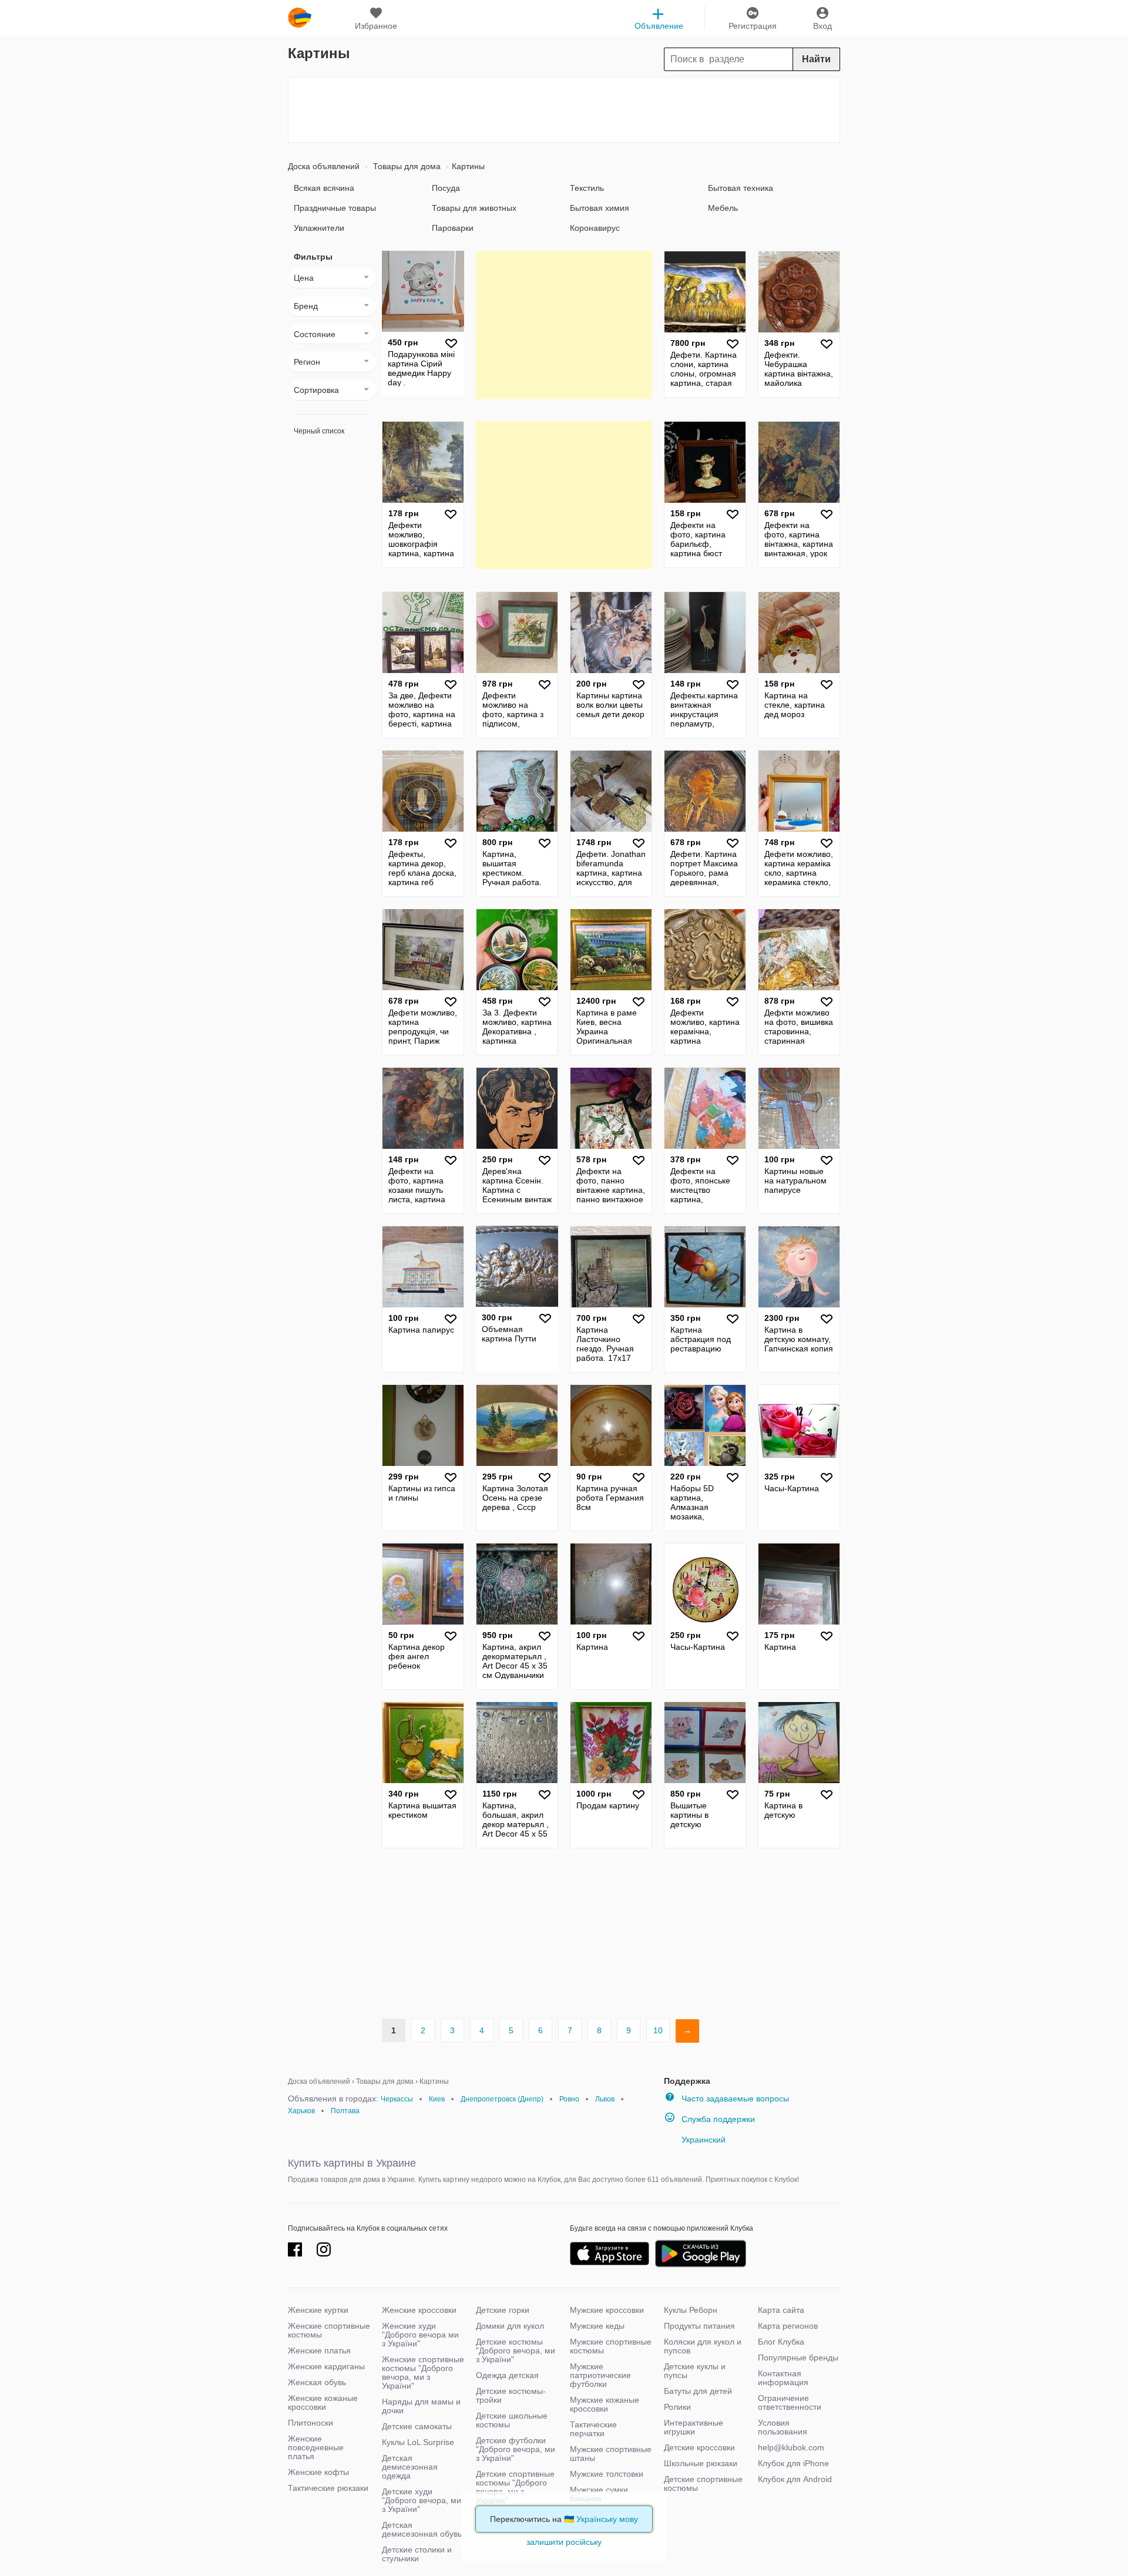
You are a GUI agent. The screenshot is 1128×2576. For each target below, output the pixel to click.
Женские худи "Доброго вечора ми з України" (420, 2335)
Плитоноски (310, 2423)
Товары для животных (474, 208)
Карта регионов (788, 2326)
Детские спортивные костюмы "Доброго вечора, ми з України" (515, 2487)
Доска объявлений (324, 166)
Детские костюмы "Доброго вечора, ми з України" (516, 2350)
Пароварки (453, 228)
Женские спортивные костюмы (329, 2330)
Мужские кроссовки (607, 2310)
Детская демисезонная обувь (422, 2529)
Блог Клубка (781, 2342)
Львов (605, 2099)
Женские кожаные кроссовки (323, 2402)
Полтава (345, 2111)
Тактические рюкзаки (328, 2488)
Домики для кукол (510, 2326)
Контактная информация (783, 2378)
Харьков (301, 2111)
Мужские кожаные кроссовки (605, 2404)
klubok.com (300, 18)
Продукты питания (699, 2326)
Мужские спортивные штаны (611, 2454)
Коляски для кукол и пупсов (703, 2346)
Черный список (319, 431)
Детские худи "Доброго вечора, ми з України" (422, 2500)
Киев (437, 2099)
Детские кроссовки (699, 2447)
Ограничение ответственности (790, 2402)
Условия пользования (783, 2427)
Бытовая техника (741, 188)
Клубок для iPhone (793, 2463)
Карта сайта (781, 2310)
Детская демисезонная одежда (410, 2467)
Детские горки (503, 2310)
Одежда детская (507, 2375)
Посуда (446, 188)
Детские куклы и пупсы (695, 2371)
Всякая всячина (324, 188)
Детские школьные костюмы (512, 2420)
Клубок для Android (795, 2479)
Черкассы (397, 2099)
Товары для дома (406, 166)
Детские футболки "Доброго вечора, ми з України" (516, 2449)
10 (658, 2030)
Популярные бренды (798, 2358)
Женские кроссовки (419, 2310)
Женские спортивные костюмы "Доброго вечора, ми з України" (423, 2372)
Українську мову (607, 2519)
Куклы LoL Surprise (418, 2442)
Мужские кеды (597, 2326)
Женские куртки (318, 2310)
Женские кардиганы (326, 2366)
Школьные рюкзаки (701, 2463)
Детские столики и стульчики (417, 2554)
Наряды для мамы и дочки (421, 2406)
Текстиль (587, 188)
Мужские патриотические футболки (600, 2375)
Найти (816, 59)
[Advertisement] (564, 110)
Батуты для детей (698, 2391)
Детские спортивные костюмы (703, 2483)
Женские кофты (318, 2472)
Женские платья (319, 2350)
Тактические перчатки (593, 2429)
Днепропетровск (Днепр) (502, 2099)
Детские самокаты (417, 2426)
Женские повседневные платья (316, 2447)
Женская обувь (317, 2382)
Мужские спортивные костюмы (611, 2346)
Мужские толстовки (607, 2474)
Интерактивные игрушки (694, 2427)
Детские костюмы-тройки (511, 2395)
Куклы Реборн (691, 2310)
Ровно (569, 2099)
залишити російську (564, 2542)
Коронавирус (595, 228)
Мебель (723, 208)
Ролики (677, 2407)
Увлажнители (319, 228)
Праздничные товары (335, 208)
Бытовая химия (600, 208)
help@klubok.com (791, 2447)
